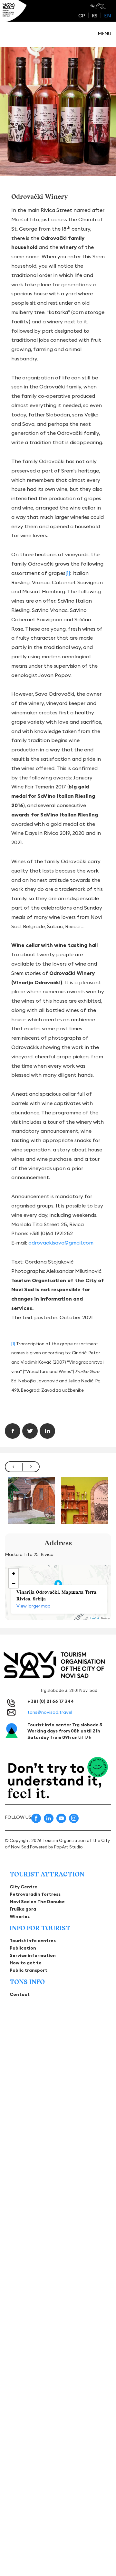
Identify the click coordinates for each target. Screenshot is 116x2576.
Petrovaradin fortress (35, 1894)
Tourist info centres (33, 1941)
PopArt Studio (68, 1847)
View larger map (34, 1606)
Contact (20, 1994)
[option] (31, 1500)
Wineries (20, 1916)
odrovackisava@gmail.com (61, 1243)
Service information (33, 1955)
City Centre (24, 1887)
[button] (14, 1573)
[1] (68, 573)
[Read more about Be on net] (98, 6)
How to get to (26, 1963)
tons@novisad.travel (50, 1712)
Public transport (29, 1970)
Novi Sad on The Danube (37, 1902)
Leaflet (95, 1618)
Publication (23, 1948)
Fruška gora (23, 1909)
